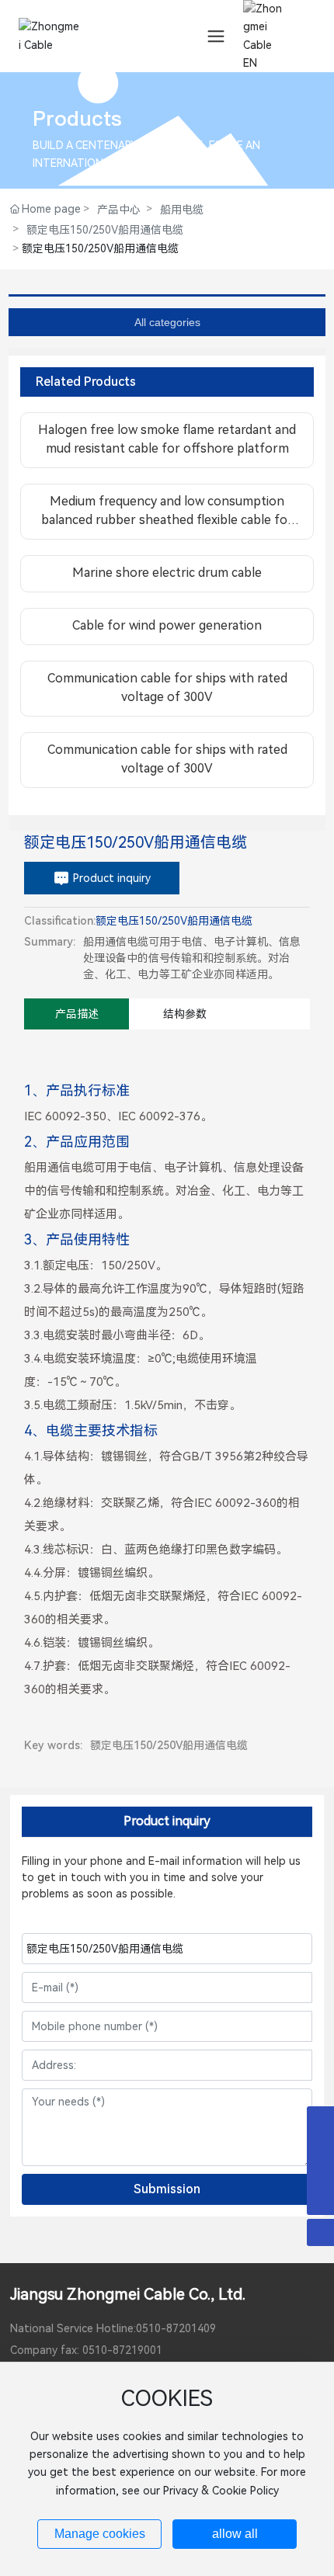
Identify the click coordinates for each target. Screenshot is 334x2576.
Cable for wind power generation (167, 625)
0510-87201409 (176, 2328)
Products (77, 118)
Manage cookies (100, 2534)
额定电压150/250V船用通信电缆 (105, 230)
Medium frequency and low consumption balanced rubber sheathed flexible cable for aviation (167, 520)
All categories (167, 322)
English (259, 74)
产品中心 (119, 210)
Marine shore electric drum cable (167, 573)
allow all (235, 2534)
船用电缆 (182, 210)
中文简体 (263, 47)
